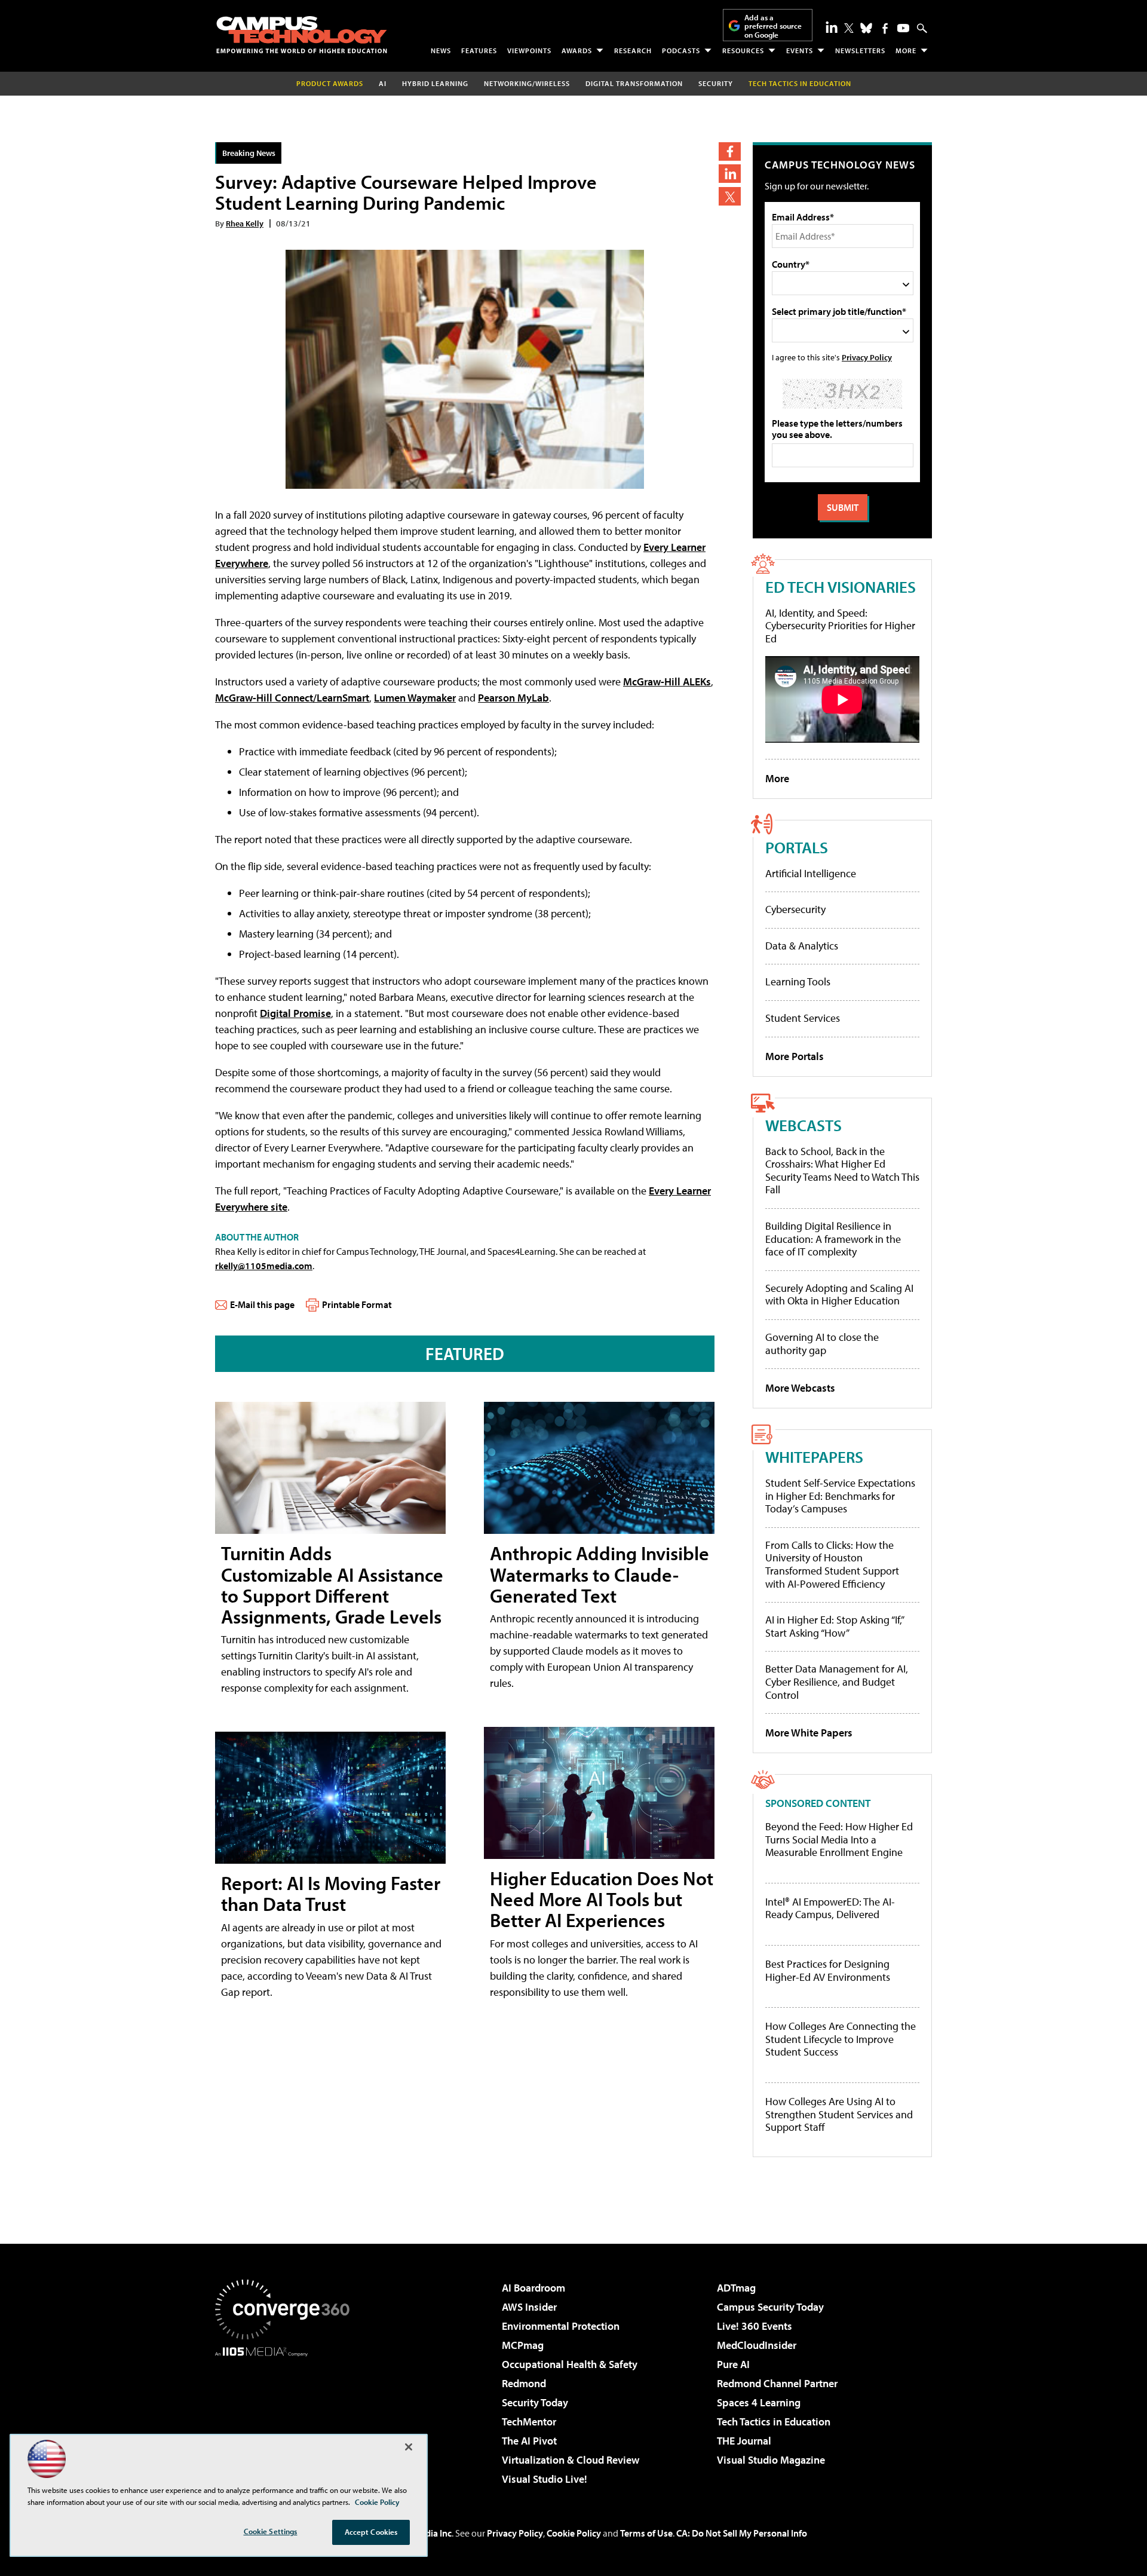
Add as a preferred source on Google (773, 26)
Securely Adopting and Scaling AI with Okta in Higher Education (839, 1295)
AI (383, 83)
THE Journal (744, 2441)
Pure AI (733, 2364)
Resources (743, 50)
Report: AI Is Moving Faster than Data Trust (331, 1893)
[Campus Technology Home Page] (302, 35)
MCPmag (523, 2345)
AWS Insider (529, 2307)
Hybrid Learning (435, 83)
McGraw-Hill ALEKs (667, 681)
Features (479, 50)
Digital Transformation (634, 83)
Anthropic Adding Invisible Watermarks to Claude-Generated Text (599, 1574)
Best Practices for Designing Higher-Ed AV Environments (828, 1970)
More (906, 50)
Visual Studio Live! (545, 2479)
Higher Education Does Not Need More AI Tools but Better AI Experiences (602, 1899)
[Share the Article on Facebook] (730, 151)
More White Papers (809, 1733)
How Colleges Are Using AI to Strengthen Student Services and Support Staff (839, 2114)
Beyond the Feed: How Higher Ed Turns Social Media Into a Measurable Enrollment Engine (839, 1840)
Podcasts (681, 50)
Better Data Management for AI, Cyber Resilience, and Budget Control (837, 1681)
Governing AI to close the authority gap (822, 1344)
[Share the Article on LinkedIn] (730, 174)
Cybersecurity (795, 909)
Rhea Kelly (245, 223)
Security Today (535, 2402)
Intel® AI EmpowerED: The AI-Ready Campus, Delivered (830, 1908)
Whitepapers (814, 1457)
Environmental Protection (561, 2326)
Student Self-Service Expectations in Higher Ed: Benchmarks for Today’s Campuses (840, 1496)
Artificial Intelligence (811, 873)
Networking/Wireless (527, 83)
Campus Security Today (770, 2307)
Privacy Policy (867, 357)
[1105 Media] (287, 2418)
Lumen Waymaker (415, 698)
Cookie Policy (574, 2533)
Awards (577, 50)
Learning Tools (798, 981)
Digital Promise (295, 1013)
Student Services (803, 1018)
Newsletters (860, 50)
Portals (797, 847)
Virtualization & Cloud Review (571, 2460)
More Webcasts (800, 1388)
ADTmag (736, 2288)
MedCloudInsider (757, 2345)
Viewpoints (529, 50)
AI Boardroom (533, 2288)
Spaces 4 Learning (759, 2402)
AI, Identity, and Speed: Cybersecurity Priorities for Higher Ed (840, 626)
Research (633, 50)
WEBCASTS (803, 1125)
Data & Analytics (802, 946)
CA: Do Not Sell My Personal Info (742, 2533)
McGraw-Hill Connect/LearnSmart (292, 698)
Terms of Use (646, 2533)
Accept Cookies (371, 2532)
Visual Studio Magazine (771, 2460)
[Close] (409, 2447)
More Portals (795, 1056)
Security (716, 83)
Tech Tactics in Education (774, 2422)
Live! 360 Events (755, 2326)
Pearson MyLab (513, 698)
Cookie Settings (271, 2531)
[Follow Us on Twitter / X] (849, 28)
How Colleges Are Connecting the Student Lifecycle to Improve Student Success (841, 2039)
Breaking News (249, 153)
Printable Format (357, 1304)
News (441, 50)
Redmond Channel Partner (777, 2383)
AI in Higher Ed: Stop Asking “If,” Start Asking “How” (834, 1626)
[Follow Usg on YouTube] (903, 28)
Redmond (524, 2383)
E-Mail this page (262, 1304)
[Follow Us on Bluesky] (866, 28)
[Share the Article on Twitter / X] (730, 196)
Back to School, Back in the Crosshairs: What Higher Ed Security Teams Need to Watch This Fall (842, 1171)
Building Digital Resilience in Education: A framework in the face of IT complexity (833, 1239)
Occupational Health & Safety (570, 2364)
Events (800, 50)
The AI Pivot (529, 2441)
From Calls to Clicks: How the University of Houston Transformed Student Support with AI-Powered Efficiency (832, 1564)
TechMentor (529, 2422)
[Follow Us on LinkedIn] (832, 27)
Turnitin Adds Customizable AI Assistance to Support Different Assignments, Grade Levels (332, 1585)
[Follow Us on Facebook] (885, 28)
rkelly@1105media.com (264, 1266)
